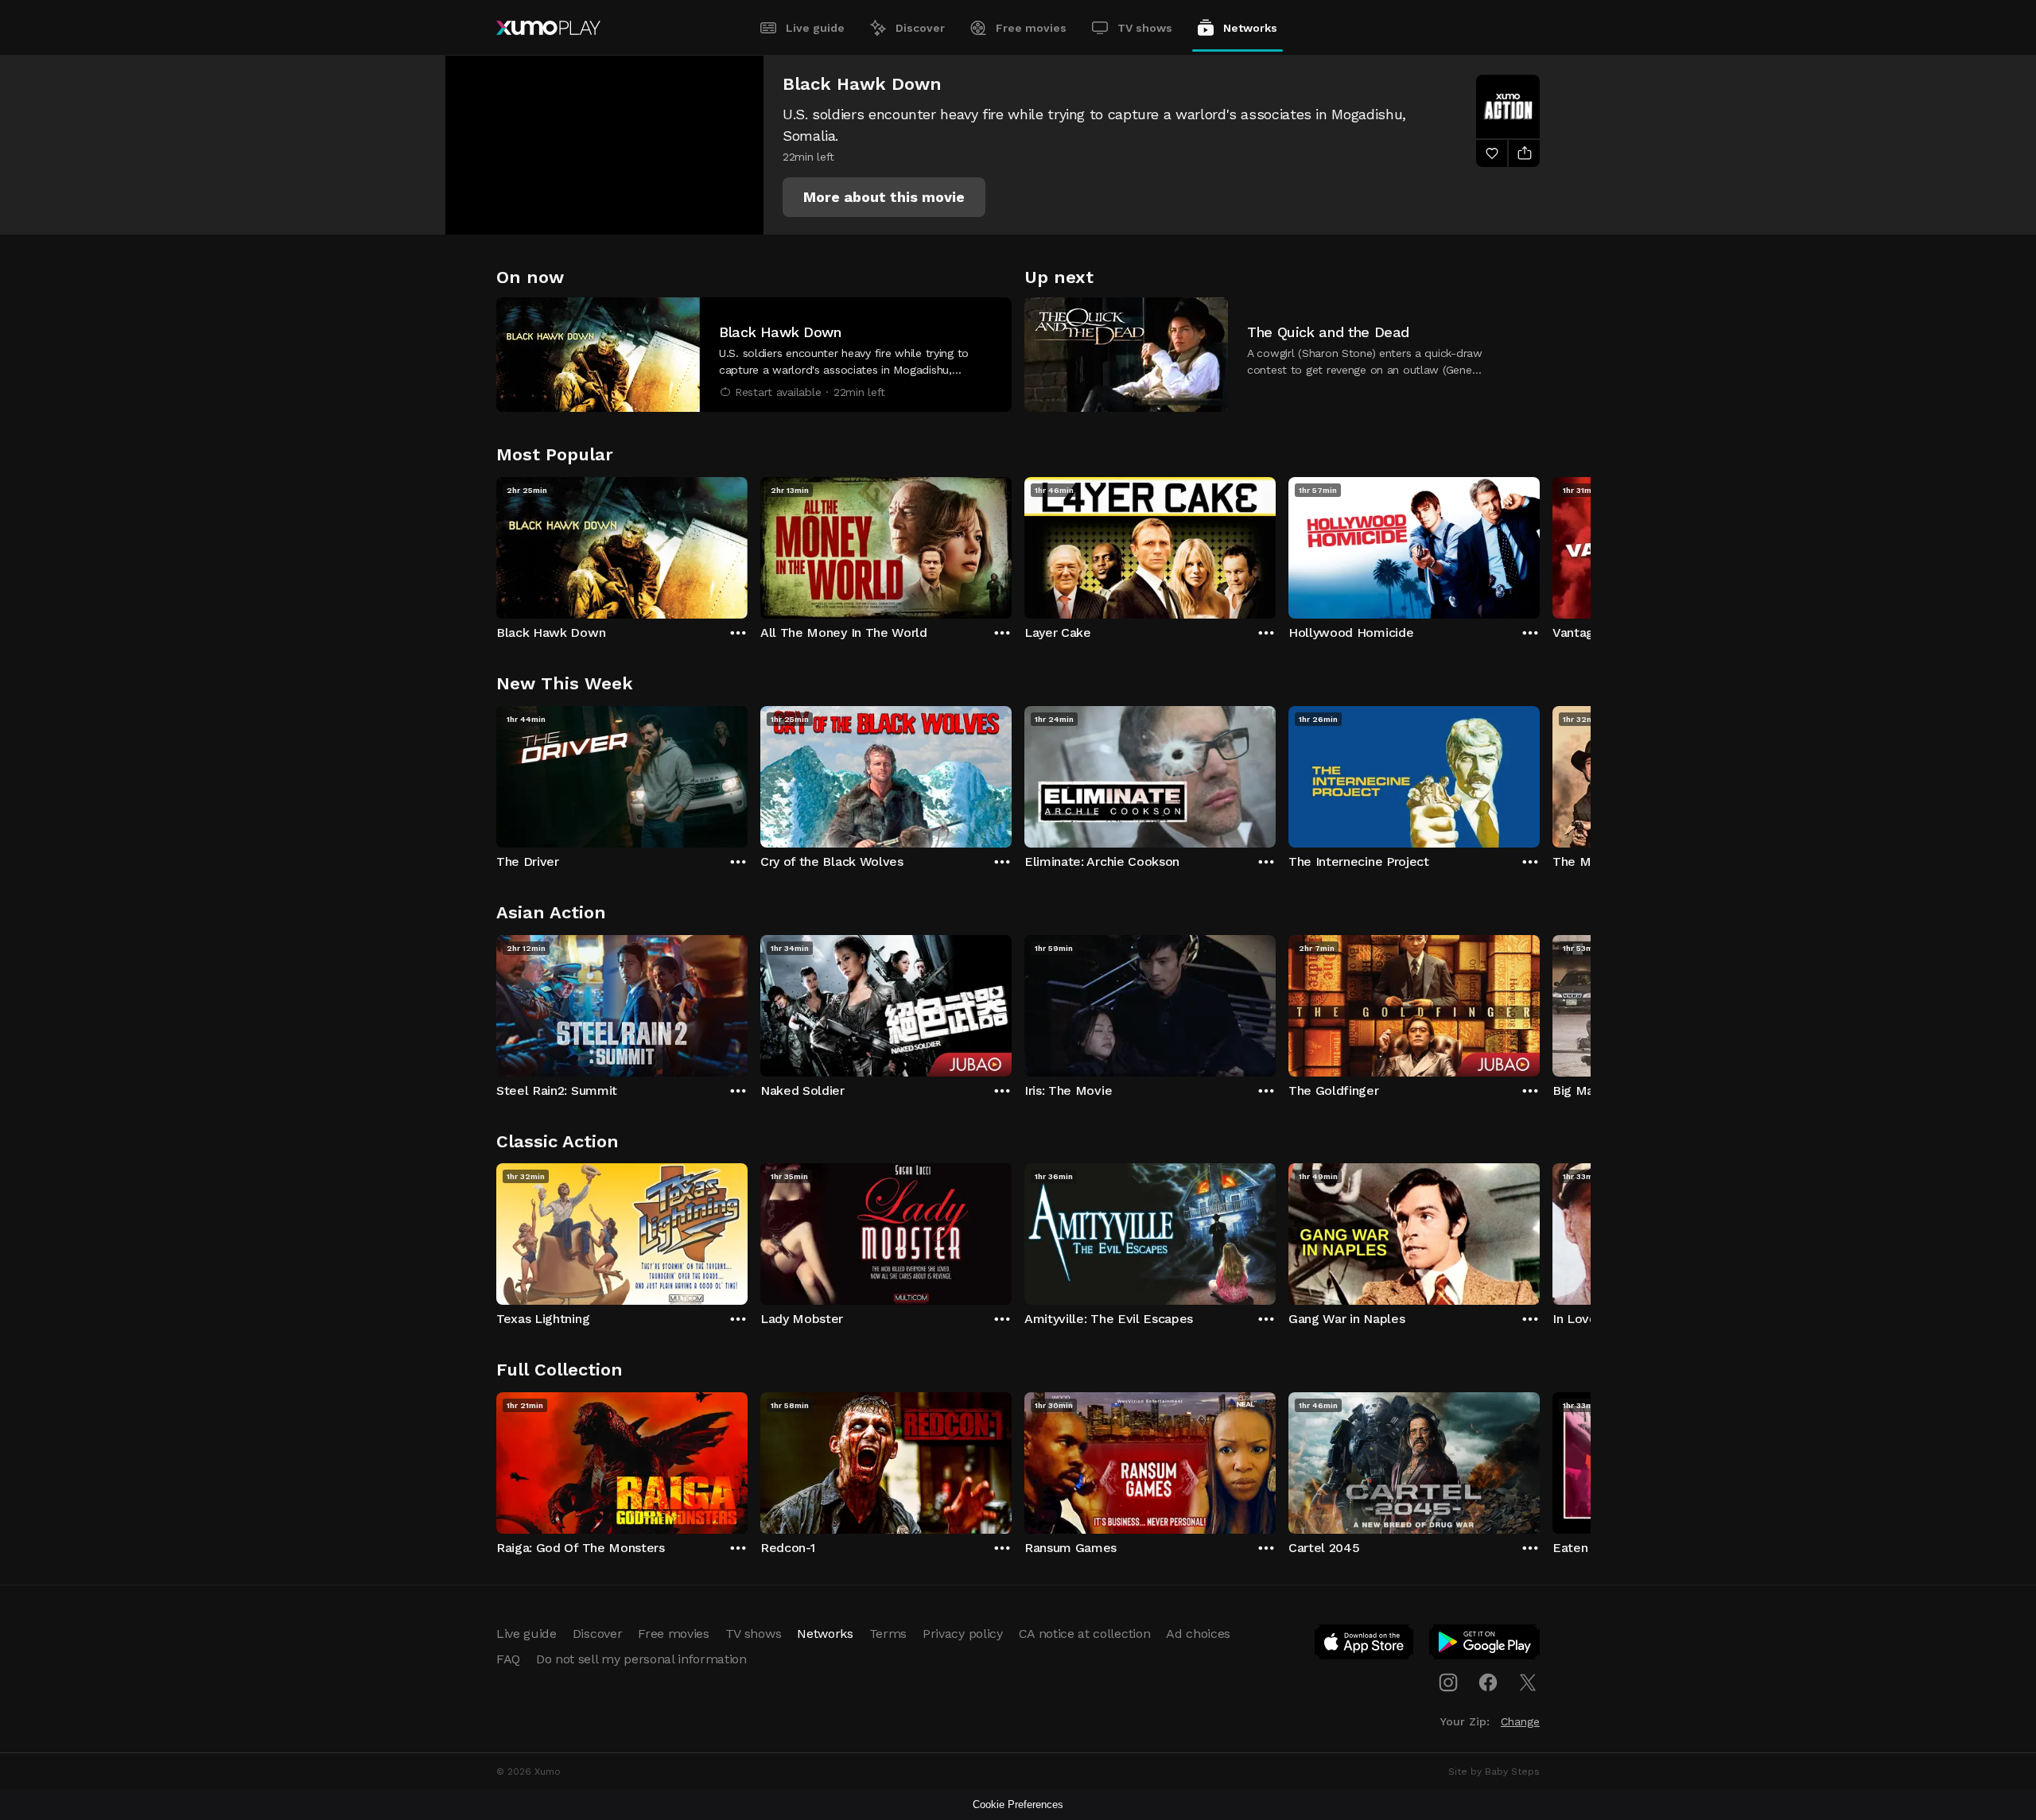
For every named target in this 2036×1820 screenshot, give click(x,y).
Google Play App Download (1485, 1645)
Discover (920, 28)
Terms (888, 1634)
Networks (1250, 28)
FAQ (508, 1659)
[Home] (548, 28)
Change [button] (1520, 1721)
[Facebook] (1488, 1682)
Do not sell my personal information (641, 1659)
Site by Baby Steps (1494, 1771)
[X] (1528, 1682)
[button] (884, 197)
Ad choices (1198, 1634)
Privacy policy (963, 1634)
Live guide (815, 28)
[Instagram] (1448, 1682)
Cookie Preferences (1018, 1804)
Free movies (1031, 28)
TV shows (1145, 28)
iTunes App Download (1365, 1645)
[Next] (1540, 544)
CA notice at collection (1085, 1634)
